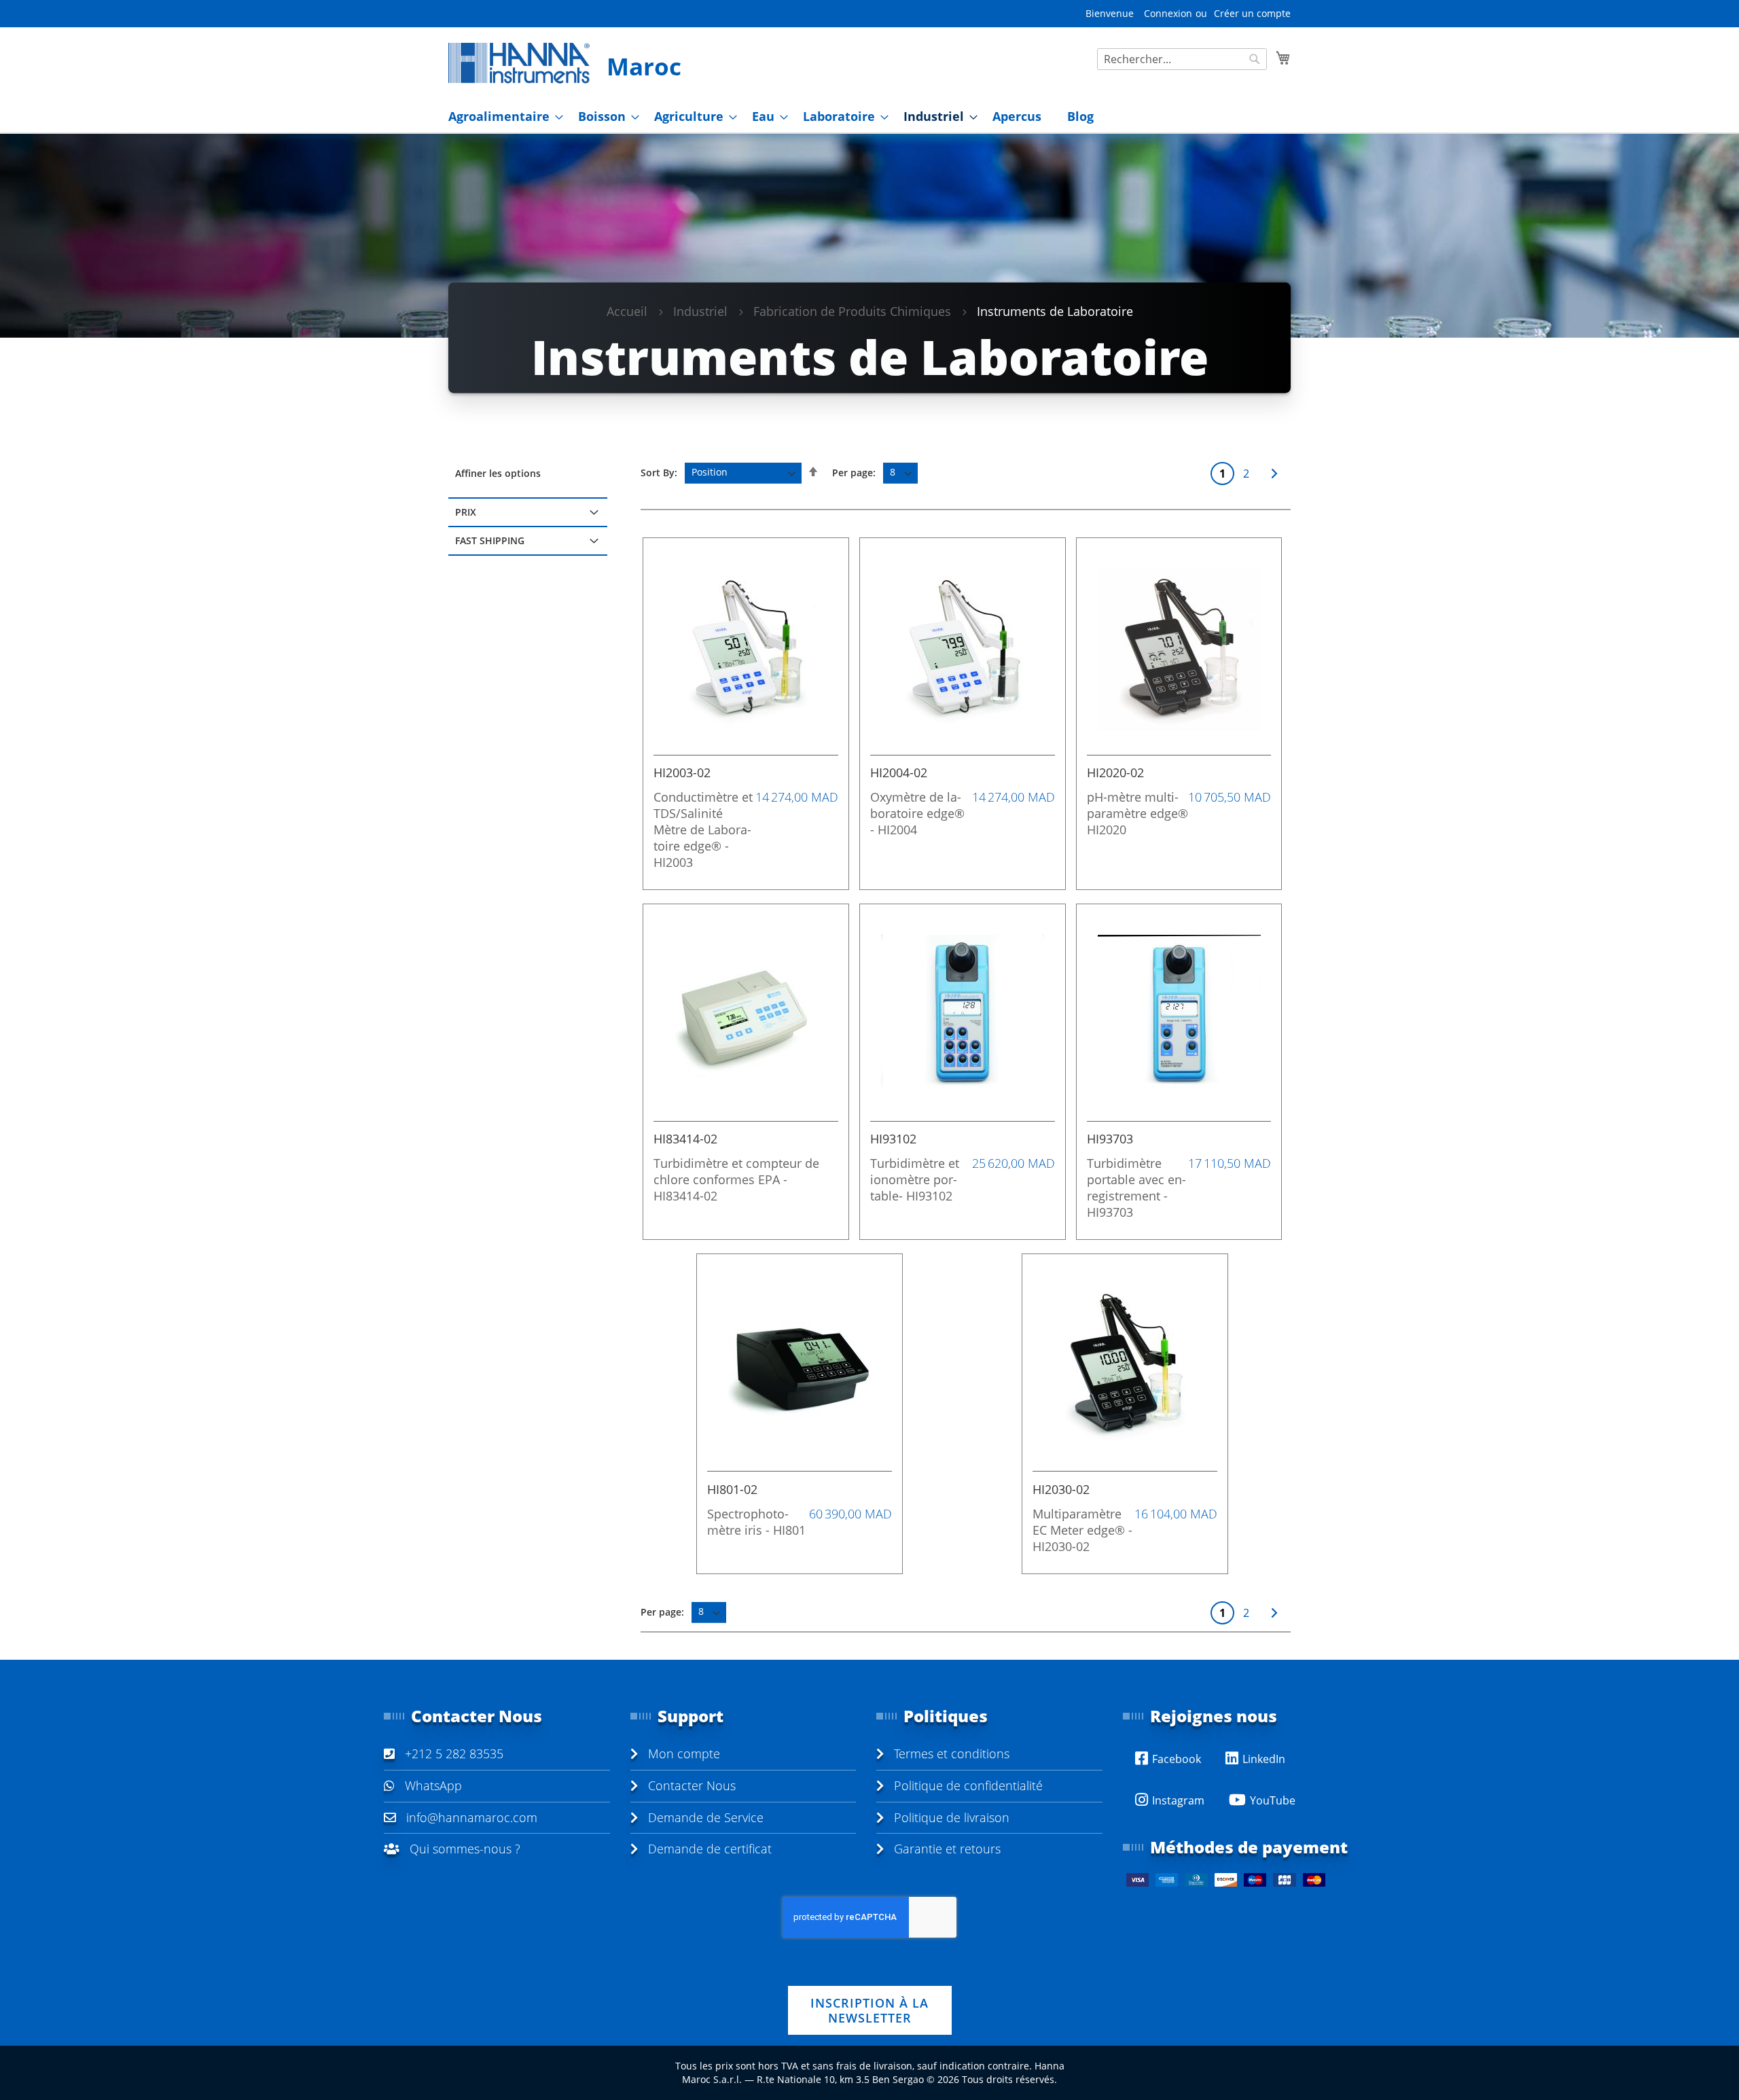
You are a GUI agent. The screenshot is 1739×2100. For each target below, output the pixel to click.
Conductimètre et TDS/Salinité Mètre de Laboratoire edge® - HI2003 (703, 830)
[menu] (869, 117)
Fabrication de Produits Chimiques (852, 311)
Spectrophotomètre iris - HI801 (756, 1522)
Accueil (627, 311)
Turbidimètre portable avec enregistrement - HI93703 (1136, 1188)
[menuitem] (502, 117)
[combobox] (1182, 59)
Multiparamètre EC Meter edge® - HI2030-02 (1082, 1530)
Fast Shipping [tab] (490, 540)
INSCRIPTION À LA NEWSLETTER (869, 2010)
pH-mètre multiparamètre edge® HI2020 (1137, 813)
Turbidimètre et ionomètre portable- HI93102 (915, 1179)
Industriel (700, 311)
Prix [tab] (466, 512)
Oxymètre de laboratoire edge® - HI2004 (917, 813)
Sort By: (659, 472)
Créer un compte (1252, 13)
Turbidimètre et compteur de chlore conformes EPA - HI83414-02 (736, 1179)
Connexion (1168, 13)
